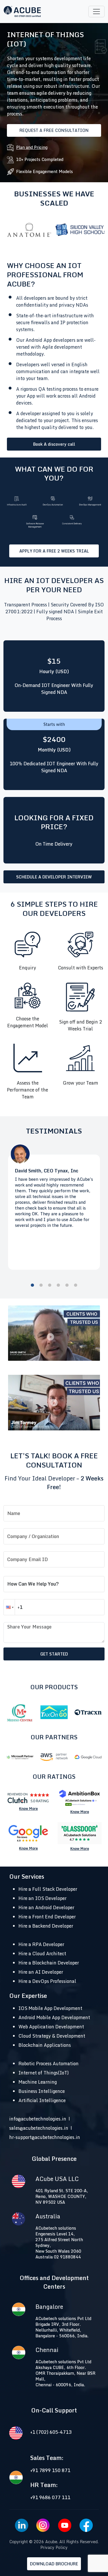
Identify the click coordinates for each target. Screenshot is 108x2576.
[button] (9, 1607)
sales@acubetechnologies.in (39, 2128)
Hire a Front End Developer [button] (47, 1917)
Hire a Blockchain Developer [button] (49, 1963)
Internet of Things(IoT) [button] (44, 2073)
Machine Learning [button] (38, 2082)
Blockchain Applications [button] (45, 2045)
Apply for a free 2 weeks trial (54, 551)
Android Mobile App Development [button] (54, 2017)
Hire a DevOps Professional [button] (47, 1981)
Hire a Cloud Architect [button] (42, 1954)
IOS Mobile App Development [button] (50, 2008)
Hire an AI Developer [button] (41, 1972)
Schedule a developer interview (54, 877)
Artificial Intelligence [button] (42, 2100)
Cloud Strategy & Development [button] (52, 2036)
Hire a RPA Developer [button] (41, 1944)
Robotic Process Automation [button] (49, 2064)
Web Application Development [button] (51, 2027)
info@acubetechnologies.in (38, 2119)
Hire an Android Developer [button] (46, 1907)
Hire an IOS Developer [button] (42, 1898)
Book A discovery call (54, 444)
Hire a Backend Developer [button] (46, 1926)
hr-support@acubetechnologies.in (45, 2137)
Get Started (54, 1654)
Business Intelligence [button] (42, 2091)
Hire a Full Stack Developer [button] (48, 1889)
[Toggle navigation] (96, 12)
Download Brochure (54, 2564)
